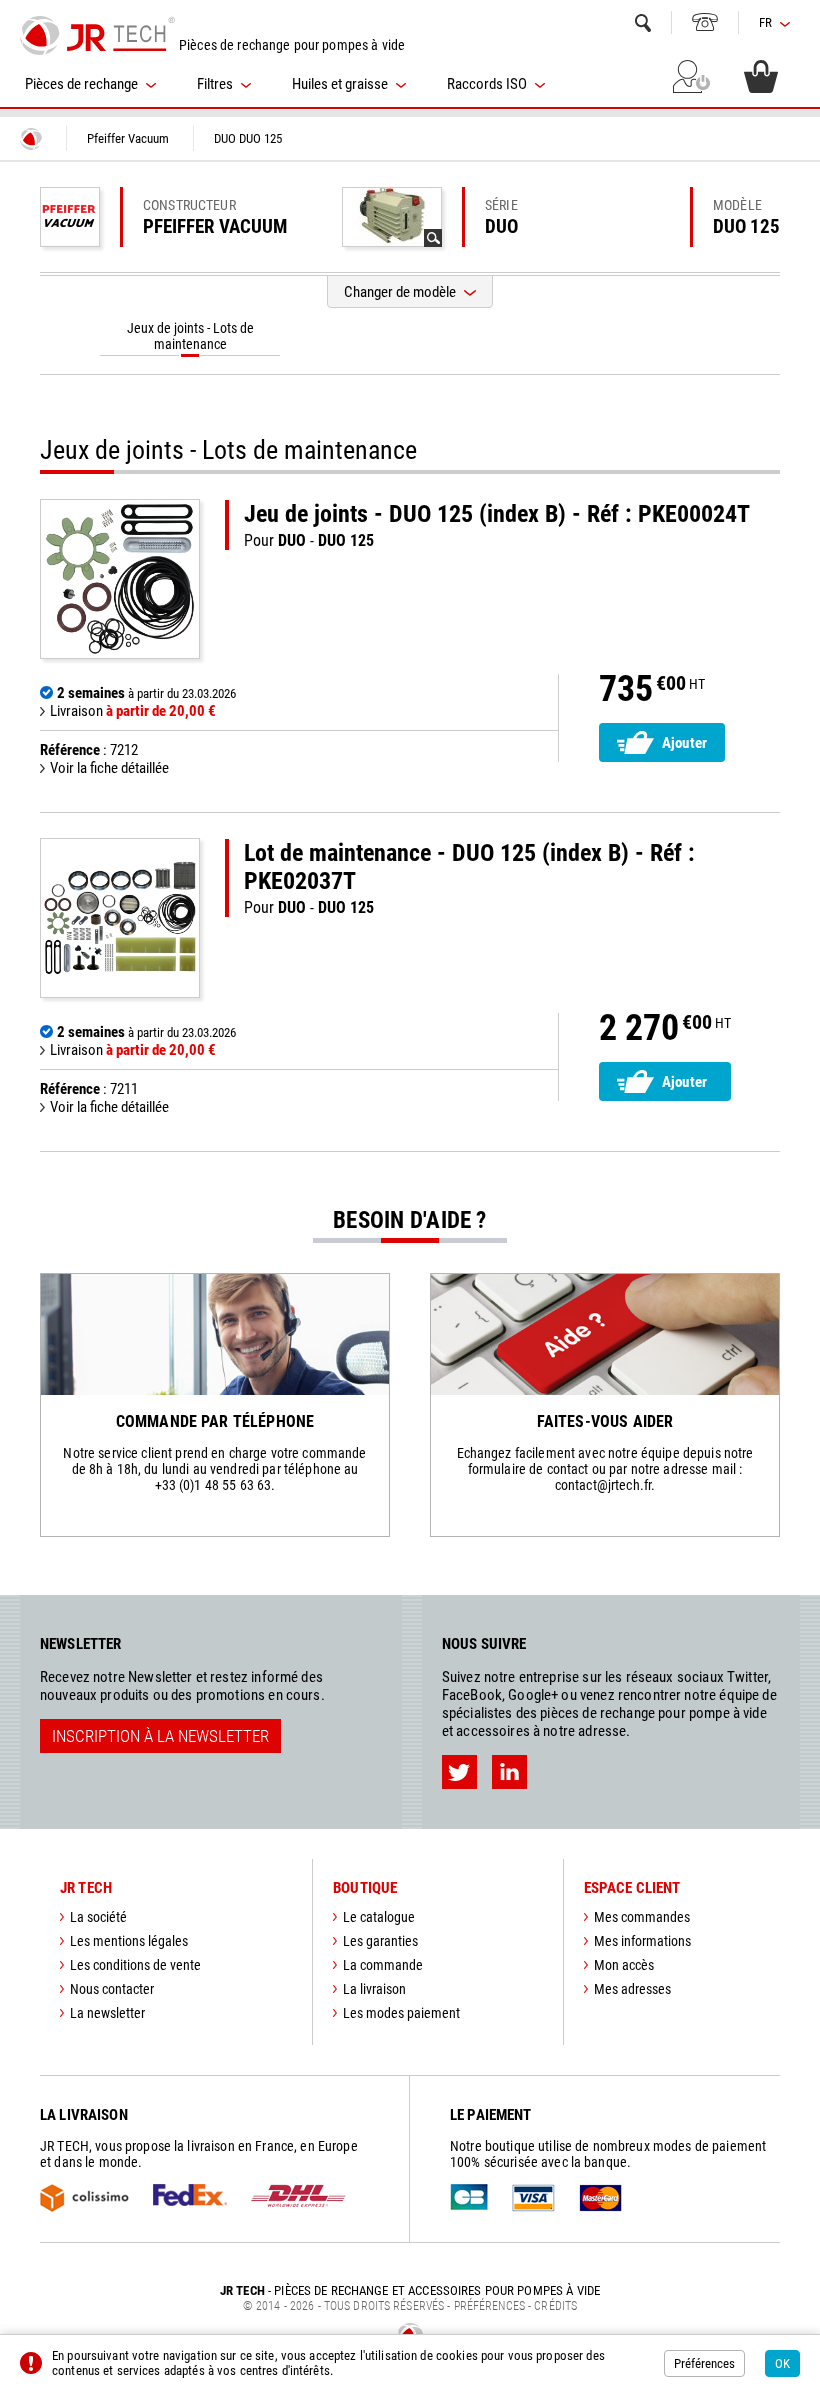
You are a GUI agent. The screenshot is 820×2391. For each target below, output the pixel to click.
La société (98, 1917)
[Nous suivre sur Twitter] (459, 1772)
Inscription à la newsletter (160, 1736)
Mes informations (642, 1941)
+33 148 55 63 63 (705, 22)
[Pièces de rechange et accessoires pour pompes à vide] (97, 35)
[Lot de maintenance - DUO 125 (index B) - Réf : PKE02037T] (120, 918)
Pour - (497, 525)
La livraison (374, 1989)
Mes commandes (642, 1917)
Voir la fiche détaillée (109, 768)
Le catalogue (379, 1917)
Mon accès (624, 1965)
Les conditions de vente (135, 1965)
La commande (383, 1965)
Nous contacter (112, 1989)
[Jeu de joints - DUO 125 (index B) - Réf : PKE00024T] (120, 579)
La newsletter (107, 2013)
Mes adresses (632, 1989)
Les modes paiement (401, 2013)
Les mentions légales (129, 1941)
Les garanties (380, 1941)
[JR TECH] (31, 139)
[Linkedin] (509, 1772)
